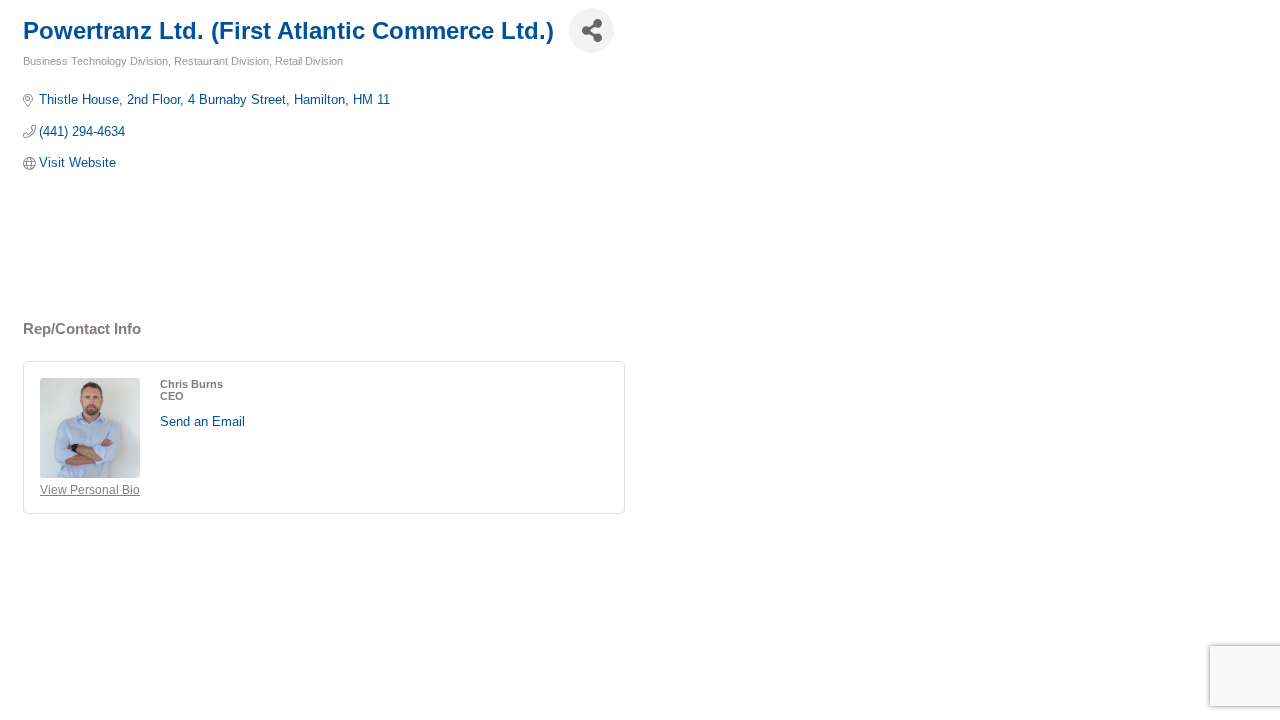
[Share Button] (591, 30)
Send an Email (202, 421)
